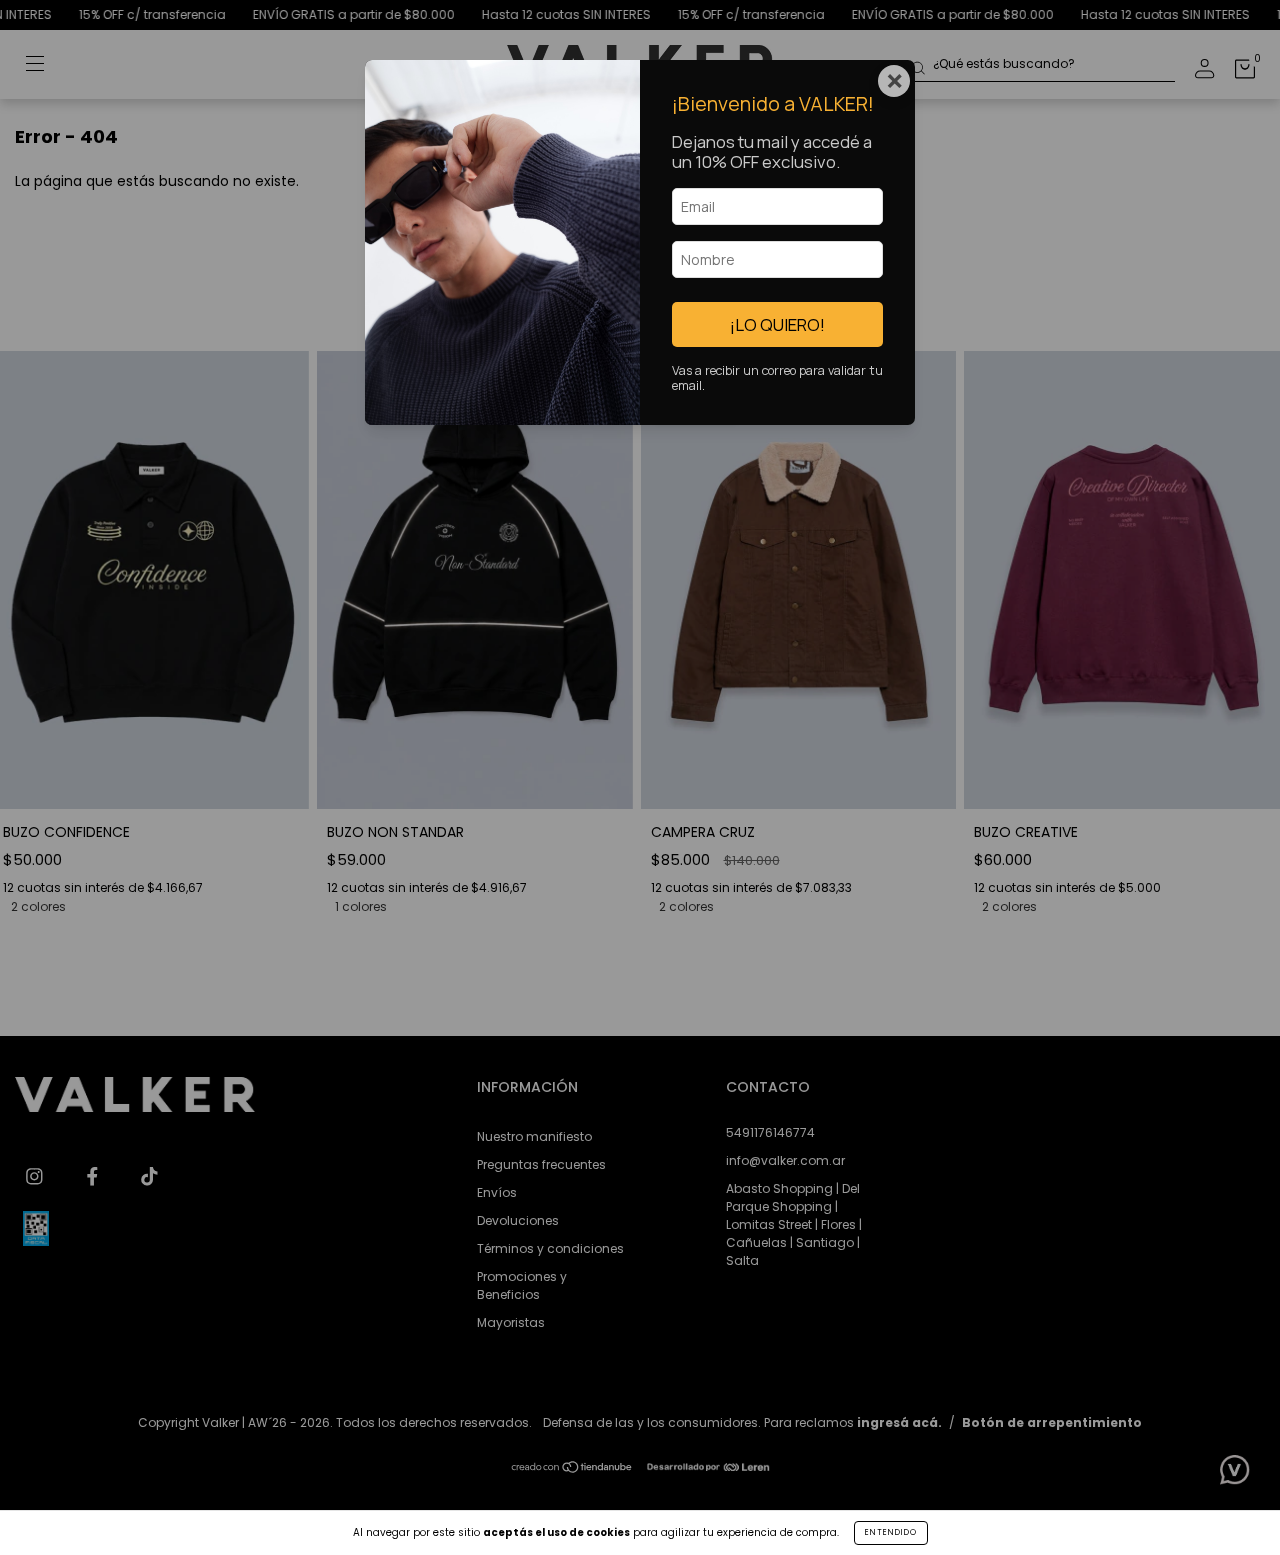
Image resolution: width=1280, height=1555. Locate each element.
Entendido (891, 1532)
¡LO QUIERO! (777, 324)
